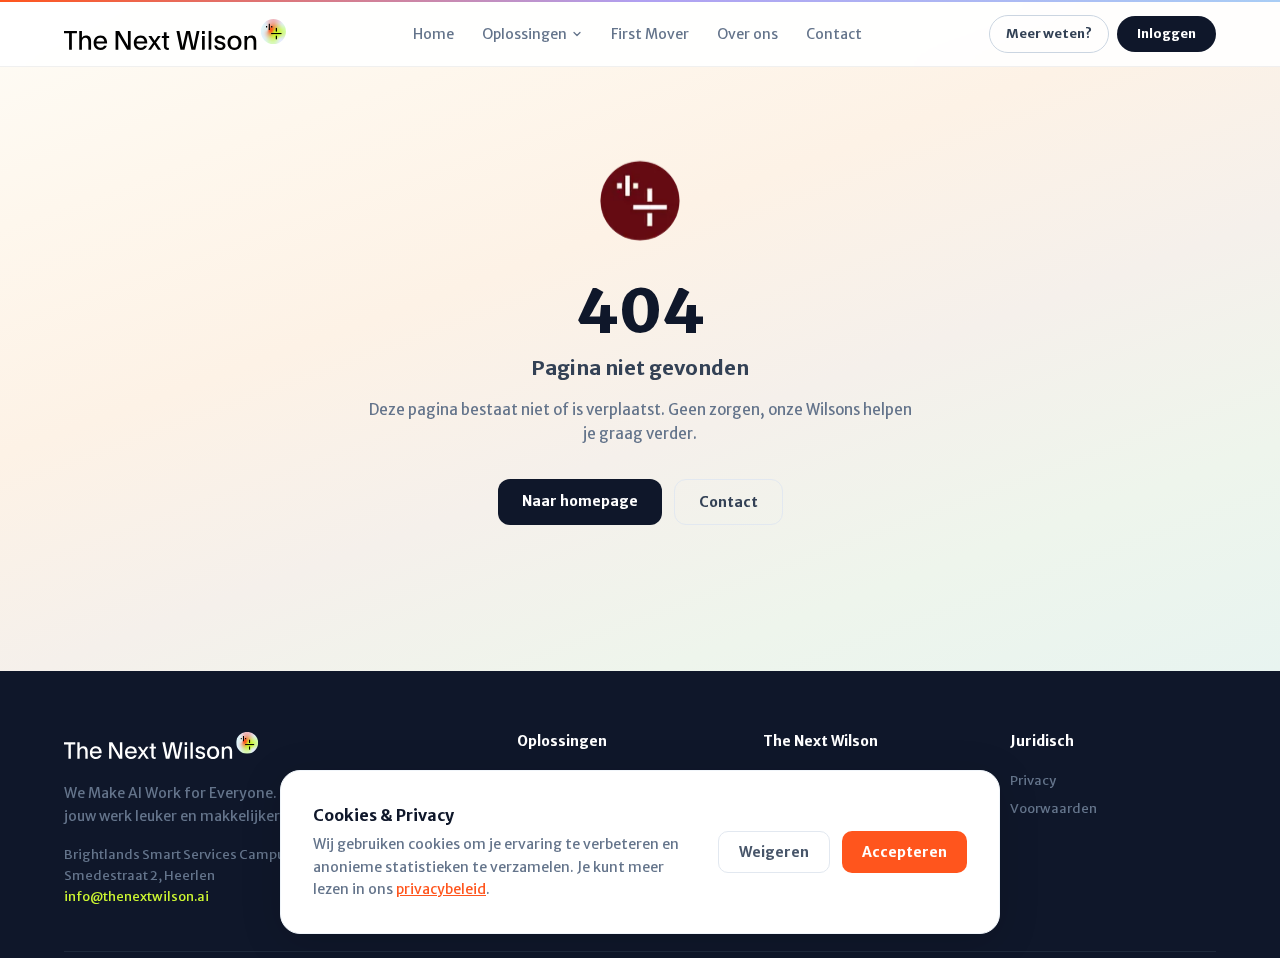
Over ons (747, 34)
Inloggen (1166, 33)
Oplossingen (524, 34)
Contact (834, 34)
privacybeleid (441, 889)
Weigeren (774, 852)
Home (433, 34)
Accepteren (904, 852)
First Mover (650, 34)
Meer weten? (1049, 33)
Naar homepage (580, 501)
